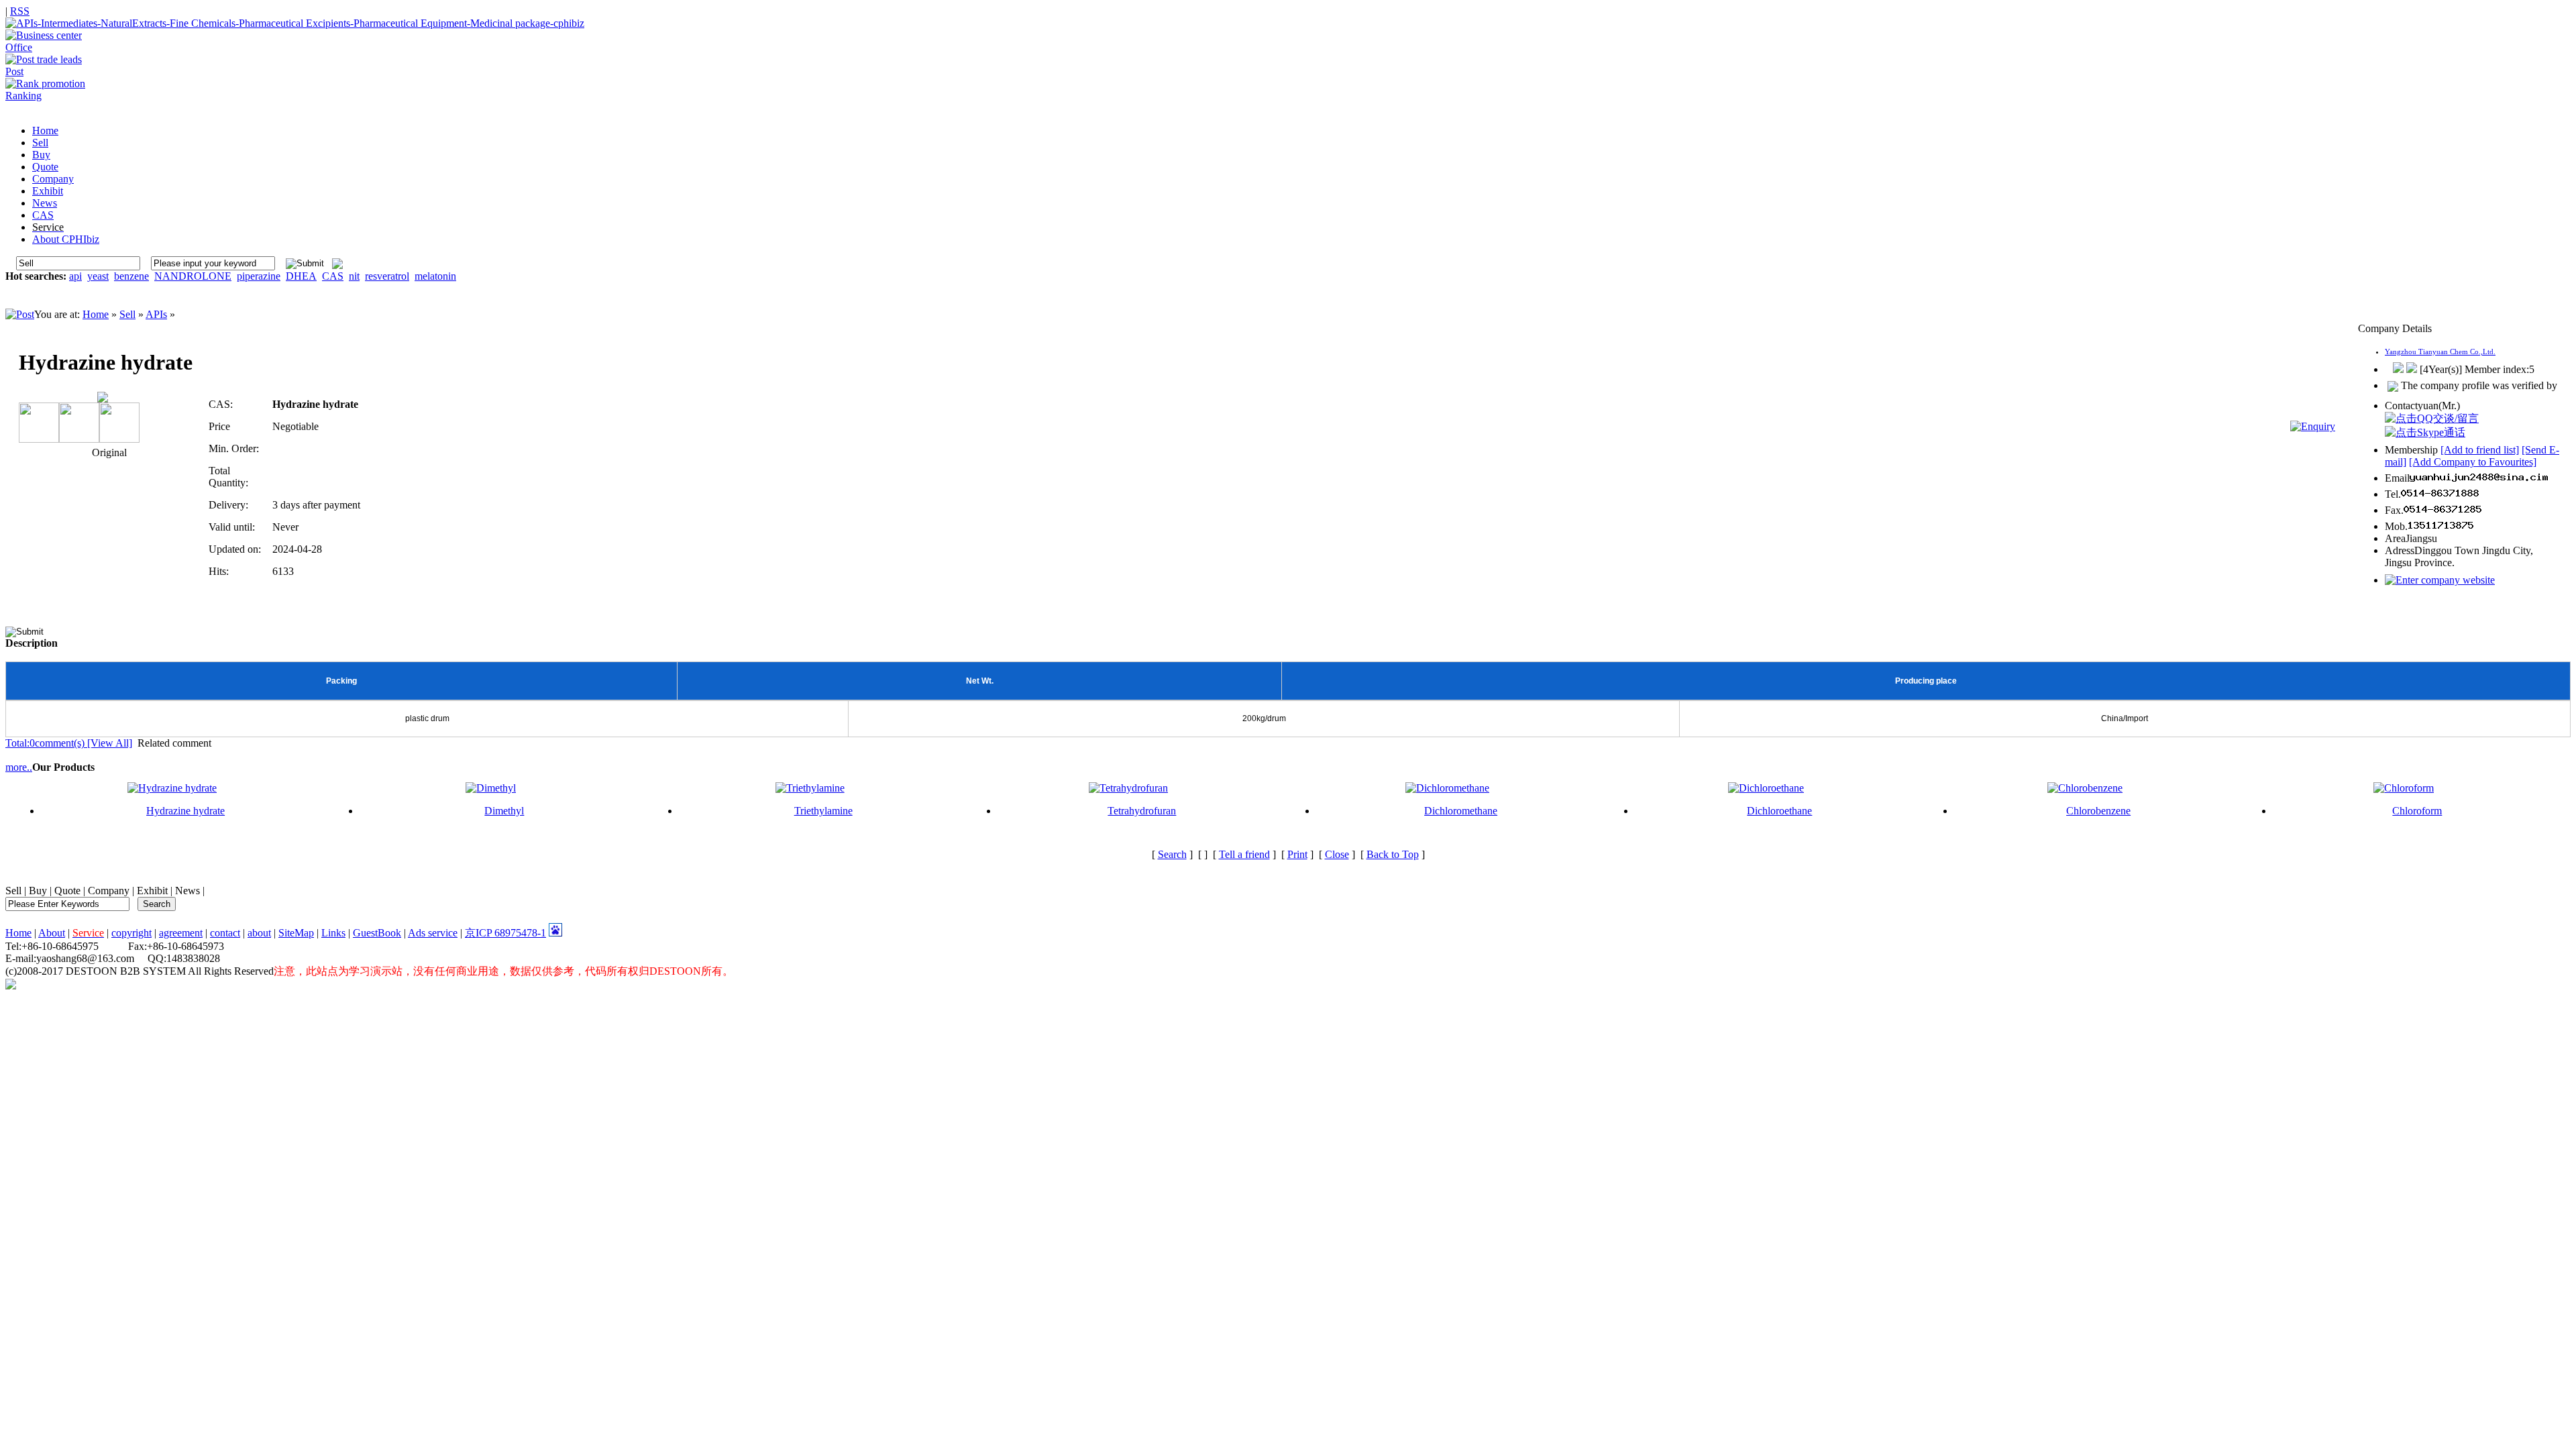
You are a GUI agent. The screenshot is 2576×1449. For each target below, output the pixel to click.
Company (109, 891)
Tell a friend (1244, 854)
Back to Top (1393, 854)
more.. (19, 767)
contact (225, 933)
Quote (67, 891)
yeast (98, 276)
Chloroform (2417, 811)
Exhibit (152, 891)
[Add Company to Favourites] (2473, 462)
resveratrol (387, 276)
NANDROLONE (193, 276)
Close (1337, 854)
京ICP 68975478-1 (505, 933)
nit (354, 276)
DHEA (301, 276)
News (187, 891)
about (259, 933)
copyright (131, 933)
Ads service (433, 933)
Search (1172, 854)
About (52, 933)
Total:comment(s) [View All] (69, 743)
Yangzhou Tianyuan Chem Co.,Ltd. (2440, 352)
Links (333, 933)
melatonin (435, 276)
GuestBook (377, 933)
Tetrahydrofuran (1142, 811)
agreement (181, 933)
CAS (333, 276)
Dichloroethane (1779, 811)
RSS (20, 11)
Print (1297, 854)
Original (108, 452)
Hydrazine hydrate (185, 811)
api (75, 276)
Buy (38, 891)
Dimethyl (504, 811)
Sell (127, 314)
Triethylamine (823, 811)
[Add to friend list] (2480, 450)
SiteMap (296, 933)
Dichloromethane (1461, 811)
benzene (131, 276)
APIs (156, 314)
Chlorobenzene (2098, 811)
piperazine (259, 276)
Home (96, 314)
